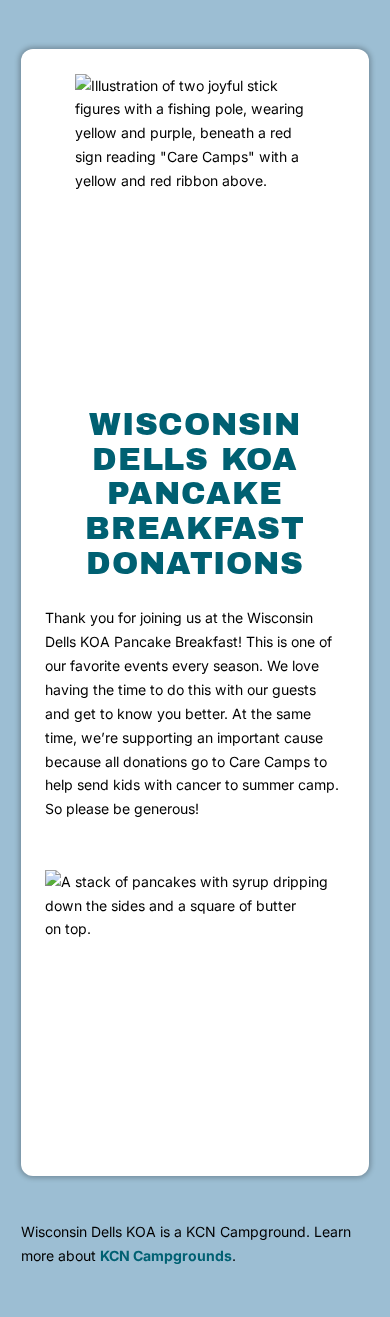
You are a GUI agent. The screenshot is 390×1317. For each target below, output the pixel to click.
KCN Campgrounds (166, 1255)
